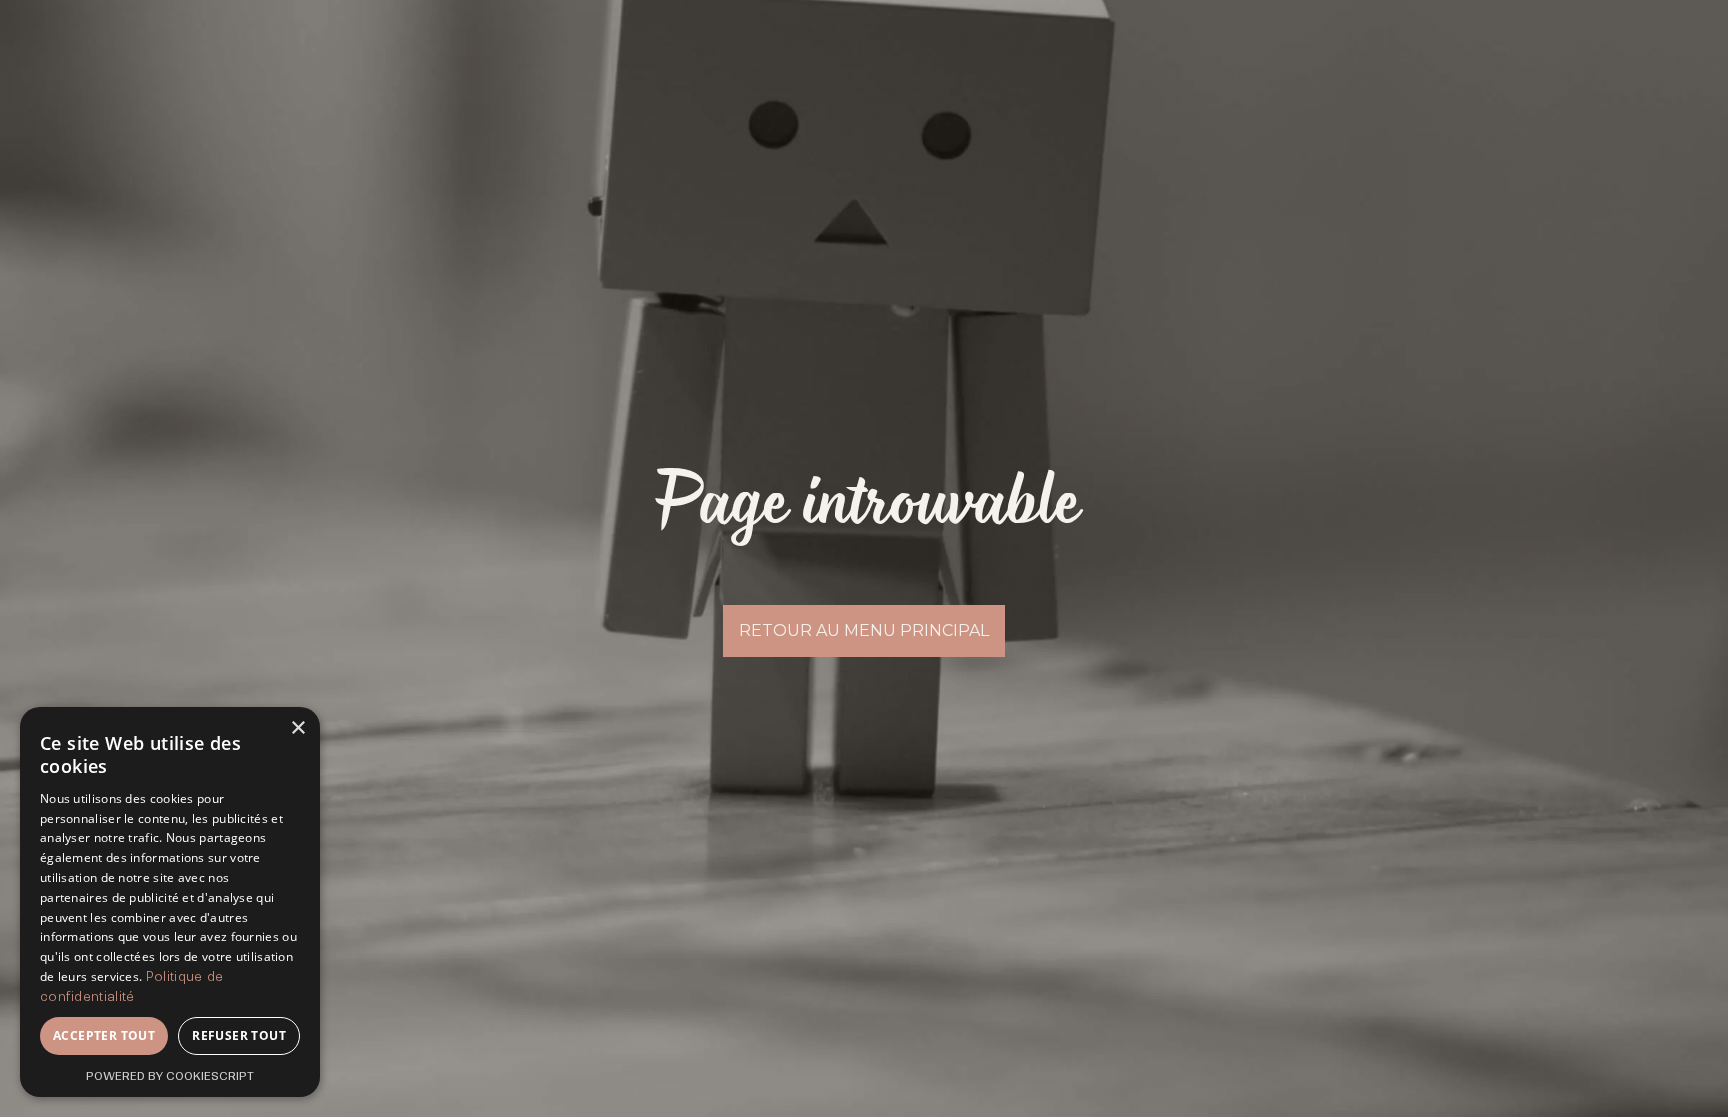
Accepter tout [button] (104, 1035)
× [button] (297, 728)
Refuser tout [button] (239, 1035)
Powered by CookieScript (170, 1076)
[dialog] (170, 902)
